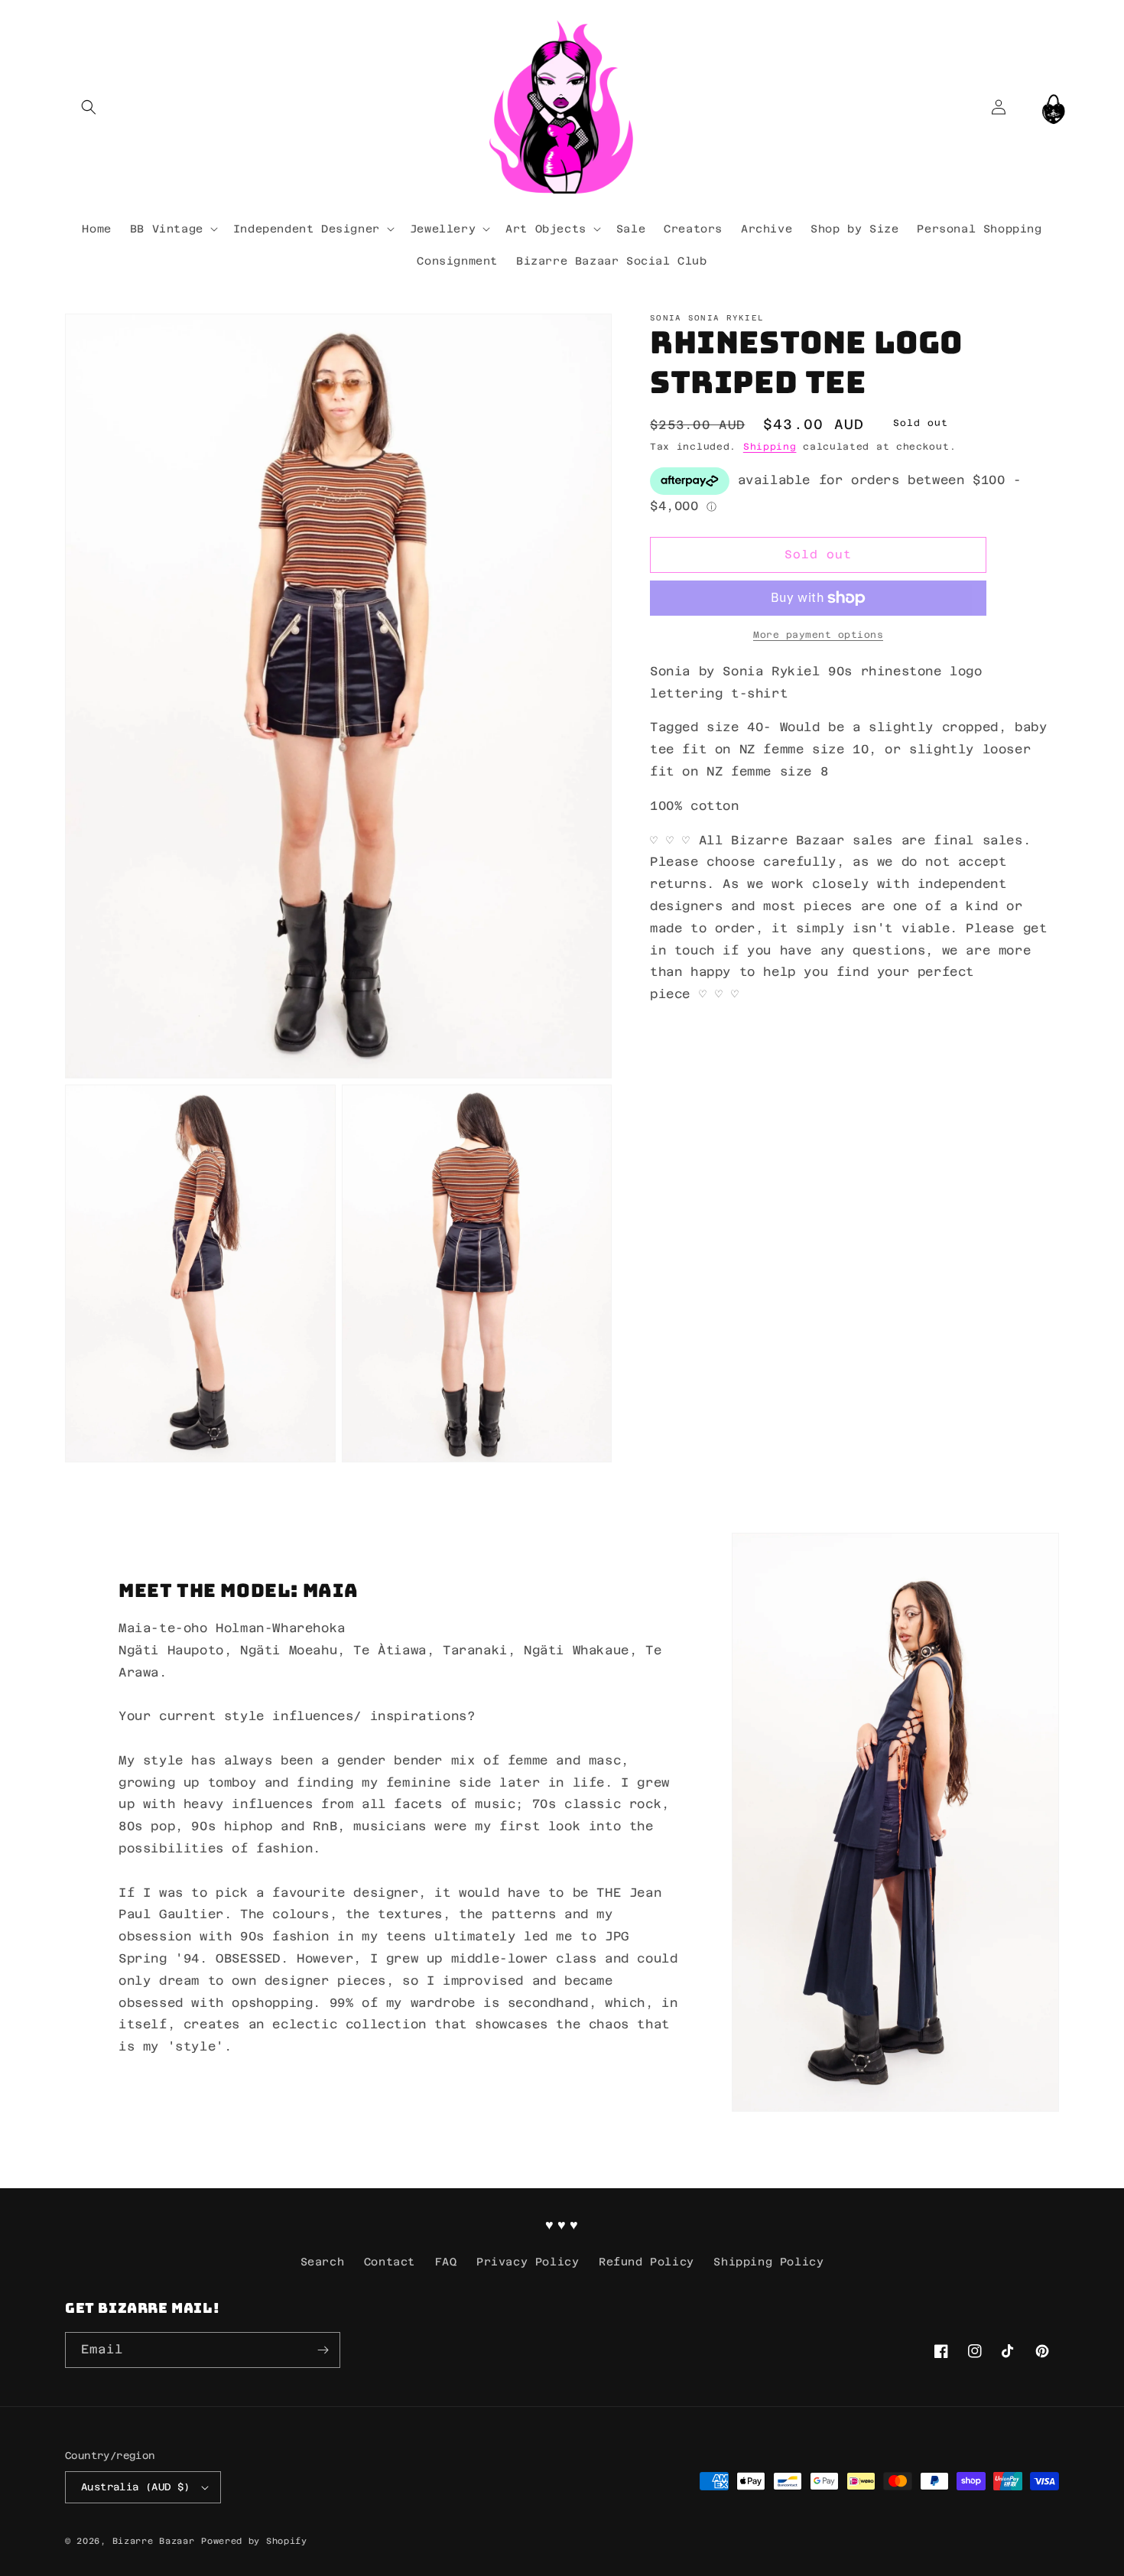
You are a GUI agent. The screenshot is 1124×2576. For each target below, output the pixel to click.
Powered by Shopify (254, 2541)
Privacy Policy (528, 2262)
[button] (88, 107)
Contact (390, 2262)
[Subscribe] (323, 2350)
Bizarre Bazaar (154, 2541)
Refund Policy (646, 2262)
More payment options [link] (818, 635)
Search (323, 2262)
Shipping (770, 447)
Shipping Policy (768, 2262)
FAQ (446, 2262)
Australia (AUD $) (136, 2487)
